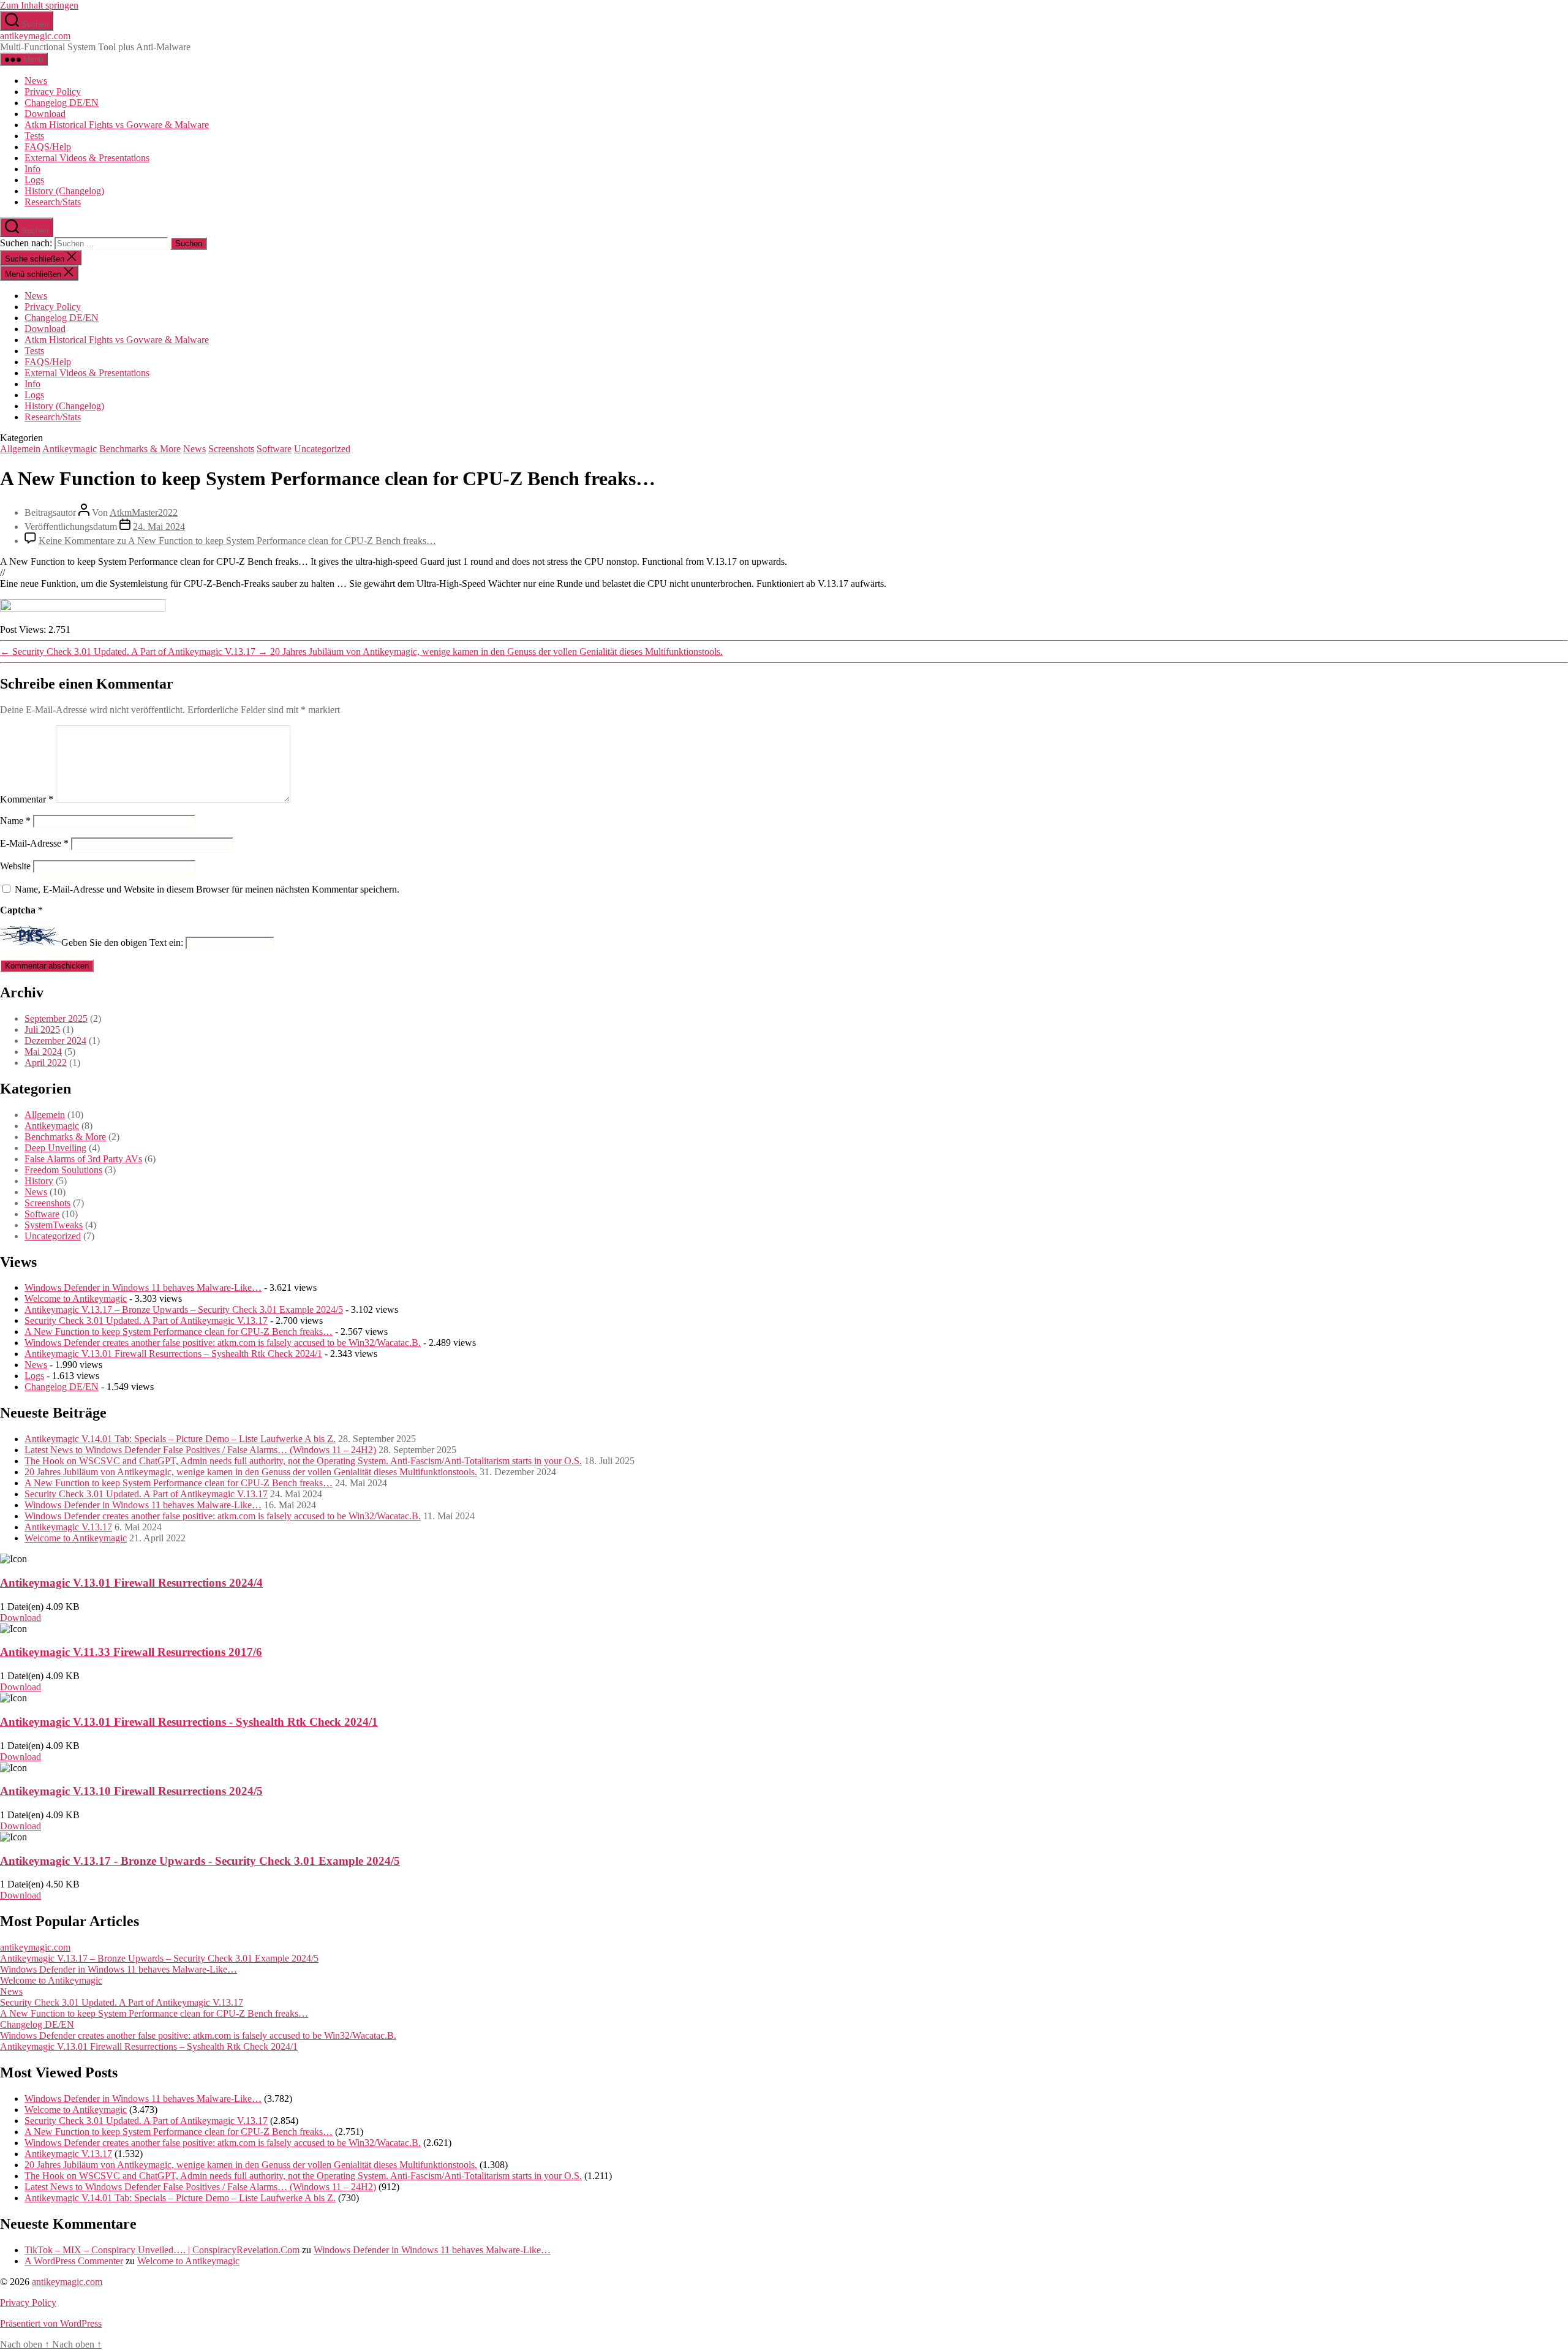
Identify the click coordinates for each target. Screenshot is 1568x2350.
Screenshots (231, 449)
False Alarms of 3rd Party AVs (83, 1159)
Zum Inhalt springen (39, 5)
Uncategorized (322, 449)
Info (32, 169)
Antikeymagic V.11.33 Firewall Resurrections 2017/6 (131, 1652)
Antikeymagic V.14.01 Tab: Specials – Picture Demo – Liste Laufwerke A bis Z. (180, 1439)
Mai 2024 (43, 1052)
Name (15, 821)
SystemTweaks (54, 1225)
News (36, 81)
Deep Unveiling (55, 1148)
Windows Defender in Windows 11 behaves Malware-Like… (143, 1287)
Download (45, 114)
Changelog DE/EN (62, 103)
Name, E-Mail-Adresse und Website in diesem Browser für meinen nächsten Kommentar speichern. (207, 889)
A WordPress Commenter (74, 2261)
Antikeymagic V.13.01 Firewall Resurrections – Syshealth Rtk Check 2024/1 (173, 1354)
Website (15, 866)
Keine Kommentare (237, 541)
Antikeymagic (70, 449)
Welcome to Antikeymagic (76, 1298)
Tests (34, 136)
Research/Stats (53, 202)
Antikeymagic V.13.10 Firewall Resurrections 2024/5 (131, 1791)
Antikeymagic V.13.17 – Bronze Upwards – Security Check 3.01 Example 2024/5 (184, 1309)
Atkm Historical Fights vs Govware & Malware (117, 125)
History (39, 1181)
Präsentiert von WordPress (51, 2323)
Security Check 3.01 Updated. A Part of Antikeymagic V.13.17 (146, 1320)
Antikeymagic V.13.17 (68, 1527)
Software (274, 449)
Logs (34, 180)
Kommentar (27, 799)
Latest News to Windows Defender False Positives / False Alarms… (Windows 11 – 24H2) (200, 1450)
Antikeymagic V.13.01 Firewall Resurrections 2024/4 (131, 1583)
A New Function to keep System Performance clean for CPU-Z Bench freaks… (179, 1332)
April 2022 (46, 1063)
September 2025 (56, 1018)
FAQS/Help (48, 147)
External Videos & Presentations (87, 158)
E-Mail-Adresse (34, 843)
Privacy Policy (53, 92)
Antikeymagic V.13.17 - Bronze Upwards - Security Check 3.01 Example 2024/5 (200, 1861)
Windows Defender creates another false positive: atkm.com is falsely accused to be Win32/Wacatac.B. (223, 1343)
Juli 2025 (42, 1030)
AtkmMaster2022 (144, 512)
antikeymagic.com (35, 36)
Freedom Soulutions (63, 1170)
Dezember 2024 (55, 1041)
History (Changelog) (64, 191)
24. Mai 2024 (159, 527)
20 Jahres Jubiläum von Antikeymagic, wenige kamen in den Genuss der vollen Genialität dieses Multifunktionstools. (251, 1472)
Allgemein (20, 449)
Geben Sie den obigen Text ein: (122, 943)
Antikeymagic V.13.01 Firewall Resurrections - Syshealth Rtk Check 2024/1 (189, 1722)
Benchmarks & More (140, 449)
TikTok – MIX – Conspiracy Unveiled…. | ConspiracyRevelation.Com (162, 2250)
